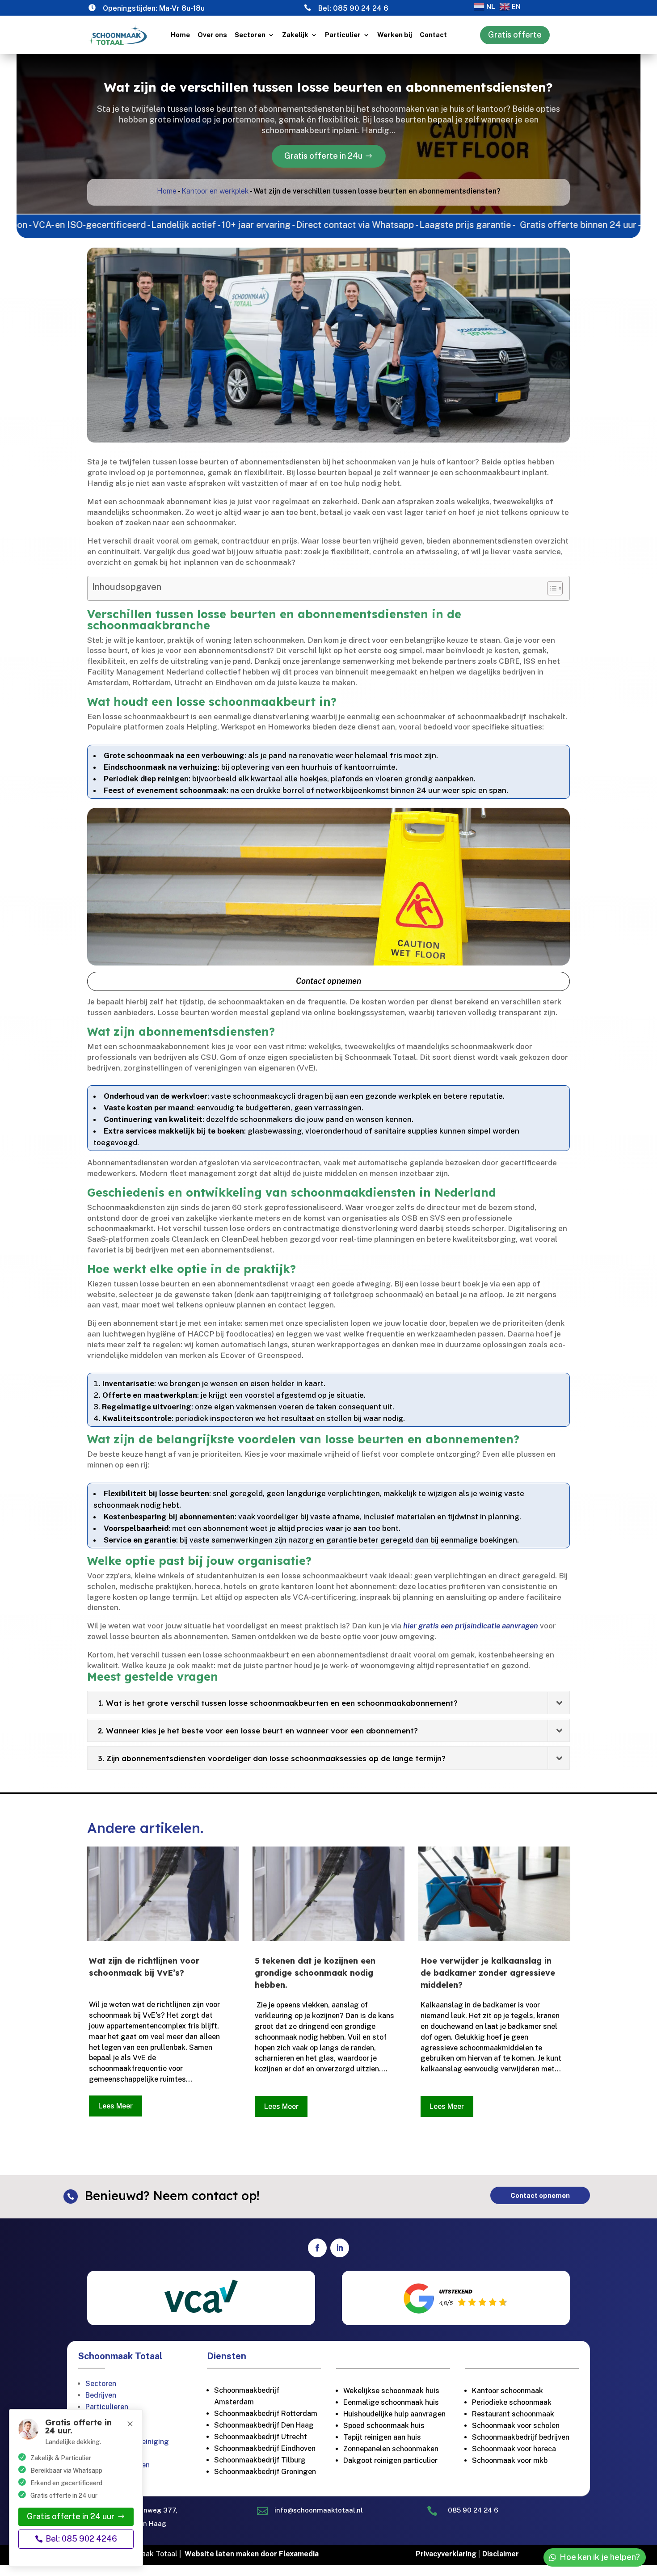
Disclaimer (501, 2554)
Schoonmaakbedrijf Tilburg (260, 2460)
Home (180, 35)
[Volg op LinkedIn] (340, 2248)
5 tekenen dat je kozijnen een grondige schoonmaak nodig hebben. (315, 1973)
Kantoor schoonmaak (507, 2391)
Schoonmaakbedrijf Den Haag (264, 2425)
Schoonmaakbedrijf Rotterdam (266, 2414)
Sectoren (250, 35)
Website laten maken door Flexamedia (252, 2554)
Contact (433, 35)
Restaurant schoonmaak (513, 2414)
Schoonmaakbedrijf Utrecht (261, 2437)
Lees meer (116, 2106)
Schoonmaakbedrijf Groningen (265, 2472)
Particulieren (107, 2407)
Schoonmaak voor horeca (514, 2449)
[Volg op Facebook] (317, 2248)
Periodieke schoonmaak (513, 2402)
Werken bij (395, 35)
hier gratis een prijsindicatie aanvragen (471, 1626)
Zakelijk (295, 35)
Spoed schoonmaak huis (384, 2426)
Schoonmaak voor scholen (516, 2426)
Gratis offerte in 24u (323, 156)
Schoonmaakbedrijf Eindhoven (265, 2448)
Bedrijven (101, 2395)
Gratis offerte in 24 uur (71, 2516)
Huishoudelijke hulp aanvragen (394, 2414)
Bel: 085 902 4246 (81, 2539)
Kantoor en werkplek (215, 191)
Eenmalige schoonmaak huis (391, 2402)
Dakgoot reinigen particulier (390, 2460)
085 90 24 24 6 (361, 8)
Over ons (212, 35)
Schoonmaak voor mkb (510, 2460)
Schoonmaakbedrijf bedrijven (521, 2437)
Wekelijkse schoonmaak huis (391, 2391)
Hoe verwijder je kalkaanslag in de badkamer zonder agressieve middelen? (488, 1973)
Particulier (343, 35)
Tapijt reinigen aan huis (382, 2437)
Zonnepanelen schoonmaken (391, 2449)
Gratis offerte (515, 35)
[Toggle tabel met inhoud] (550, 588)
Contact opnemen (328, 981)
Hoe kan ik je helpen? (600, 2557)
